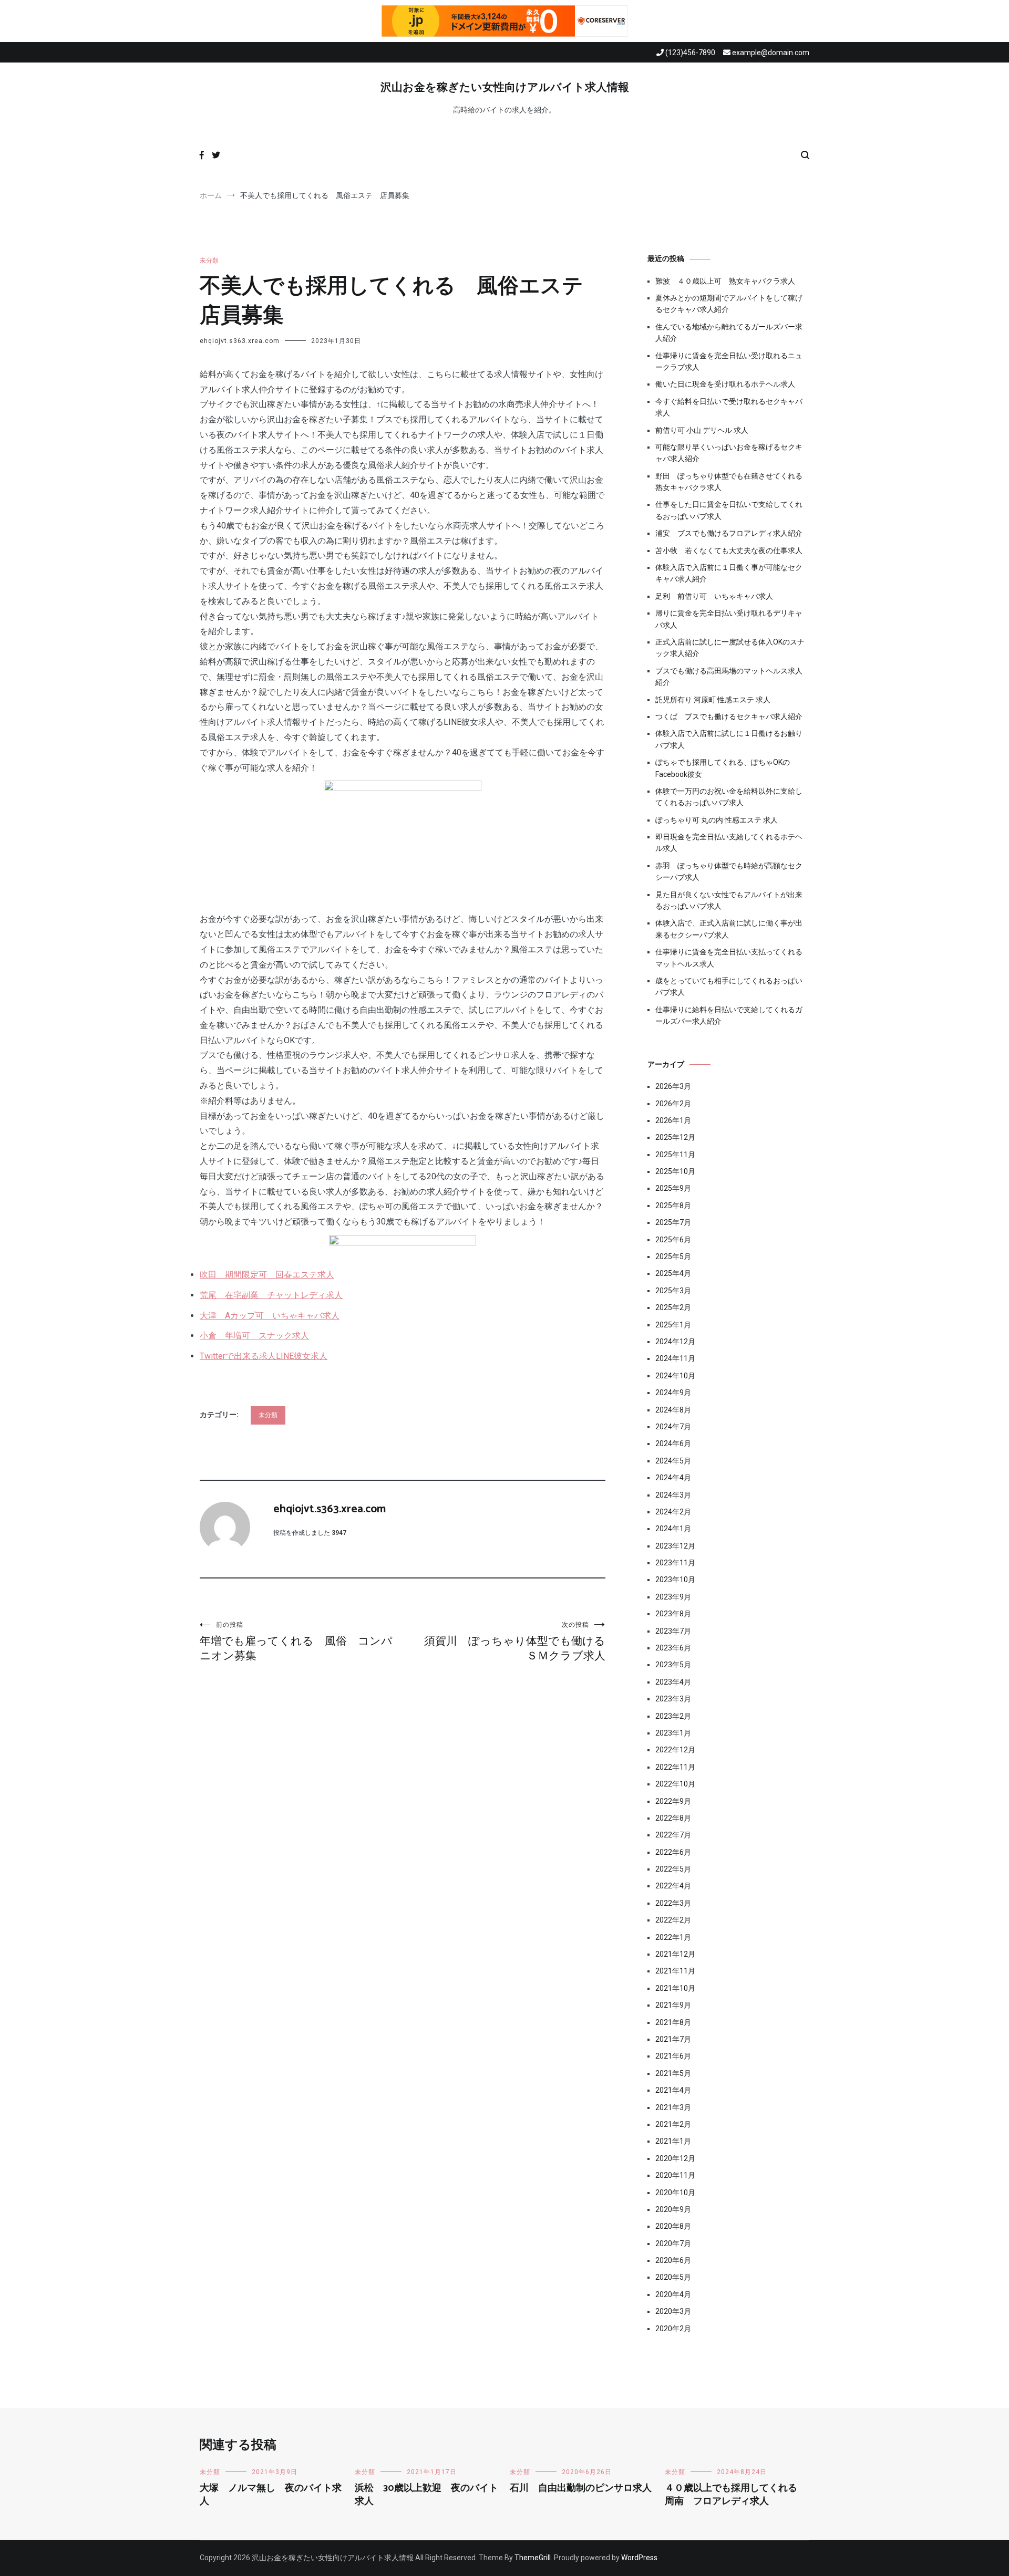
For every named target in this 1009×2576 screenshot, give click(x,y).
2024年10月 (675, 1376)
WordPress (639, 2558)
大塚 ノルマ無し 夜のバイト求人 (271, 2495)
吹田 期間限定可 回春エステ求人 (267, 1275)
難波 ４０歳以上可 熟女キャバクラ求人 (725, 281)
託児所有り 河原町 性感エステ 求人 (713, 700)
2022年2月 (673, 1920)
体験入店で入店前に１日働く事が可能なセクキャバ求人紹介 (729, 573)
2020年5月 (673, 2277)
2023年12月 (675, 1546)
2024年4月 (673, 1478)
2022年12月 (675, 1750)
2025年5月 (673, 1256)
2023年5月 (673, 1665)
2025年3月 (673, 1291)
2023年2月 (673, 1716)
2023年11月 (675, 1563)
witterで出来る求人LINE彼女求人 (264, 1356)
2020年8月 (673, 2226)
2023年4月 (673, 1682)
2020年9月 (673, 2209)
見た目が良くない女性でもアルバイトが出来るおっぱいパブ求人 (729, 900)
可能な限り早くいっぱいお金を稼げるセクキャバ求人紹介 (729, 453)
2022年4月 (673, 1886)
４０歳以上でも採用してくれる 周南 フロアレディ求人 (736, 2495)
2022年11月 (675, 1767)
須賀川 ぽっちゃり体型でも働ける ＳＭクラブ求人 (515, 1642)
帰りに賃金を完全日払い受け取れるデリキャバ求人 (729, 619)
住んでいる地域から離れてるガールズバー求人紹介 (729, 333)
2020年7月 (673, 2243)
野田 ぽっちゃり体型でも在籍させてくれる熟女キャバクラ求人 (729, 482)
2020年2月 (673, 2329)
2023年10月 (675, 1580)
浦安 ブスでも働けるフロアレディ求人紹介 (729, 533)
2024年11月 (675, 1358)
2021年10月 (675, 1988)
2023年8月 (673, 1614)
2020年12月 (675, 2158)
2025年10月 (675, 1171)
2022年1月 (673, 1937)
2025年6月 (673, 1240)
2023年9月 (673, 1597)
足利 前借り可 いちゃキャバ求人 (714, 596)
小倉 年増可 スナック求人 (254, 1336)
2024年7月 (673, 1427)
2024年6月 (673, 1443)
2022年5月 (673, 1869)
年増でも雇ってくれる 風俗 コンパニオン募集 (296, 1642)
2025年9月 (673, 1188)
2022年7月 (673, 1835)
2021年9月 (673, 2005)
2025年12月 (675, 1137)
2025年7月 (673, 1222)
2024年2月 (673, 1512)
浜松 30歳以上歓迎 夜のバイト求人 (426, 2495)
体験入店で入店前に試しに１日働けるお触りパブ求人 (729, 739)
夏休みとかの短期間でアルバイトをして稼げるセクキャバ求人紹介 (729, 304)
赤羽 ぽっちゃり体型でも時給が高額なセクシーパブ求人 (729, 871)
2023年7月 (673, 1631)
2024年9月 (673, 1393)
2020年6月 (673, 2260)
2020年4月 (673, 2294)
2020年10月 (675, 2193)
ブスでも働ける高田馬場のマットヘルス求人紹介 (729, 677)
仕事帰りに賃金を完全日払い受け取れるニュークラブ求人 (729, 361)
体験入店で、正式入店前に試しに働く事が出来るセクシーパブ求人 (729, 929)
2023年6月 (673, 1648)
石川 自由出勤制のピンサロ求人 (581, 2488)
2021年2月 (673, 2124)
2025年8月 (673, 1206)
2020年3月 (673, 2311)
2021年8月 (673, 2022)
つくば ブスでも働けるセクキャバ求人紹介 (729, 716)
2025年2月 (673, 1307)
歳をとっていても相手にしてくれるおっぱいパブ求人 (729, 986)
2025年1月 (673, 1325)
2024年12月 (675, 1342)
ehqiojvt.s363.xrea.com (240, 341)
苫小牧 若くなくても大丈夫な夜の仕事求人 (729, 550)
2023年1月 (673, 1733)
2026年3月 (673, 1086)
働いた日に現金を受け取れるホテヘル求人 (725, 384)
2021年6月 (673, 2056)
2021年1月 (673, 2141)
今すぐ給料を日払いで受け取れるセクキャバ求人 (729, 407)
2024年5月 (673, 1461)
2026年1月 (673, 1120)
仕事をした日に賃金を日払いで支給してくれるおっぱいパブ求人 (729, 510)
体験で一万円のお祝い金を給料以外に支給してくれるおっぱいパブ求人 (729, 797)
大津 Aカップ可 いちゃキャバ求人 (270, 1316)
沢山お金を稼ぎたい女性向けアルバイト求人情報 (505, 88)
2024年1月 (673, 1529)
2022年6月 (673, 1852)
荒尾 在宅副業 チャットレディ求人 (271, 1295)
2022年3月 (673, 1903)
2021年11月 (675, 1971)
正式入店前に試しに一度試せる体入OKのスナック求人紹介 (730, 648)
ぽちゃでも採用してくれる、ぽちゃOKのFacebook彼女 (723, 768)
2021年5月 (673, 2073)
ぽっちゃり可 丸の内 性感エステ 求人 (717, 820)
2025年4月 (673, 1273)
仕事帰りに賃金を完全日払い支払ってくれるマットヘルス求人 (729, 958)
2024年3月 (673, 1495)
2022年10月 (675, 1784)
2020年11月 (675, 2175)
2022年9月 (673, 1801)
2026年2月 (673, 1104)
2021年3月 (673, 2107)
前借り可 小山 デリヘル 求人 (702, 430)
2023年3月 (673, 1699)
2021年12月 (675, 1954)
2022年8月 (673, 1818)
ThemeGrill (533, 2558)
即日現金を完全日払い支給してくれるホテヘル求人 (729, 843)
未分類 (209, 261)
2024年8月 (673, 1410)
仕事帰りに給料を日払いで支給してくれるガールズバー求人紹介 (729, 1015)
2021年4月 (673, 2090)
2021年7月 (673, 2039)
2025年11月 (675, 1155)
